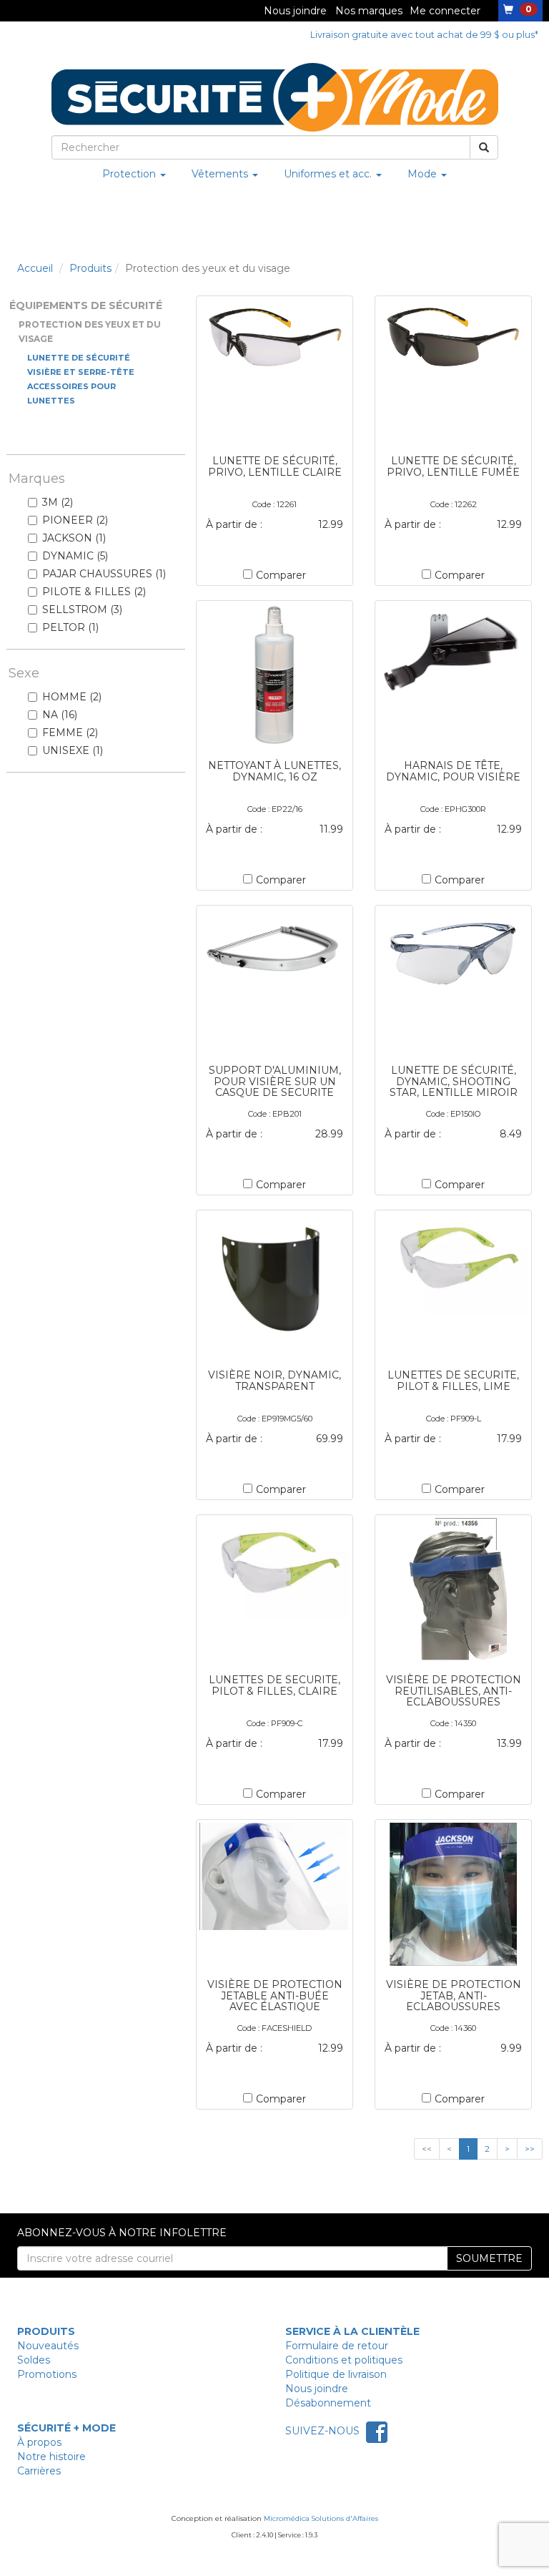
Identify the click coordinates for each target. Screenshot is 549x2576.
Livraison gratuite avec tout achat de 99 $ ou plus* (424, 35)
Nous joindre (295, 11)
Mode (424, 174)
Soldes (34, 2360)
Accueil (35, 268)
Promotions (47, 2374)
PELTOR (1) (70, 627)
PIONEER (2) (75, 520)
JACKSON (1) (74, 538)
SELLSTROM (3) (82, 609)
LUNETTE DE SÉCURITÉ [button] (79, 358)
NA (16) (60, 715)
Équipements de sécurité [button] (86, 305)
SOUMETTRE (489, 2258)
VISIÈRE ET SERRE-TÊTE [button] (81, 372)
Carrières (39, 2471)
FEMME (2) (70, 733)
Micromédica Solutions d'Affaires (321, 2518)
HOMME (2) (72, 697)
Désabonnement (328, 2403)
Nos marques (369, 11)
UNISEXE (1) (73, 750)
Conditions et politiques (344, 2360)
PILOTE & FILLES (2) (94, 592)
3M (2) (58, 502)
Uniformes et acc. (329, 174)
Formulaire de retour (337, 2346)
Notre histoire (51, 2457)
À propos (39, 2442)
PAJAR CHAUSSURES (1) (104, 574)
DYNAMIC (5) (75, 556)
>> (530, 2149)
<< (427, 2149)
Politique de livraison (336, 2374)
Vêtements (221, 174)
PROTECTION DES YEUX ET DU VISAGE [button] (90, 332)
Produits (90, 268)
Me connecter (445, 11)
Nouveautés (48, 2346)
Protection (130, 174)
